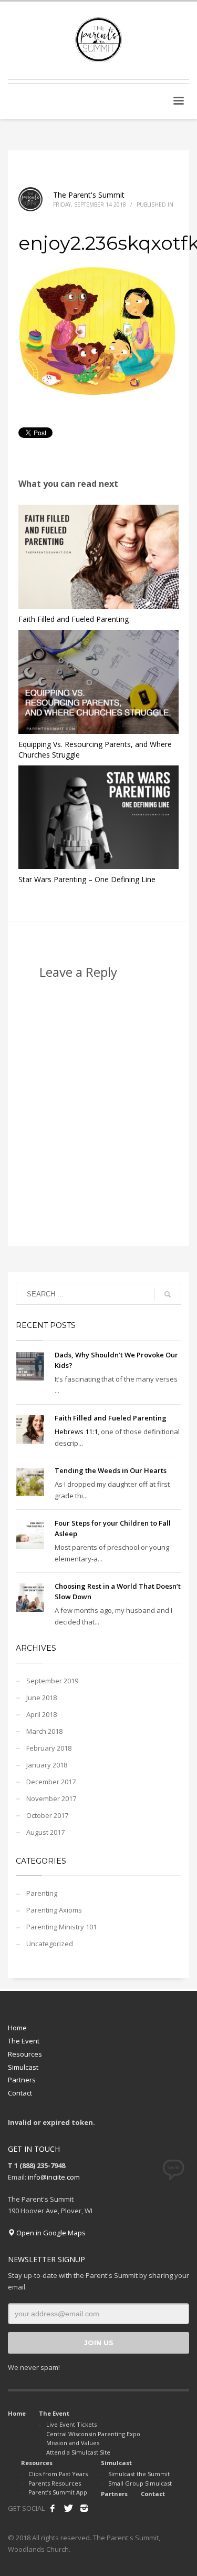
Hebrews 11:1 (76, 1432)
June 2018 (42, 1698)
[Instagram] (84, 2508)
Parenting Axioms (54, 1910)
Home (17, 2028)
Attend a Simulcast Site (78, 2452)
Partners (22, 2080)
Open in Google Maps (50, 2233)
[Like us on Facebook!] (53, 2508)
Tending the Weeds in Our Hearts (111, 1470)
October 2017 (47, 1815)
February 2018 (49, 1748)
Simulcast (23, 2067)
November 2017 (51, 1798)
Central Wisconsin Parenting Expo (93, 2434)
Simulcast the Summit (139, 2474)
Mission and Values (73, 2443)
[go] (168, 1294)
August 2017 (45, 1832)
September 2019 (52, 1681)
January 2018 (47, 1765)
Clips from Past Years (58, 2474)
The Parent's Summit (89, 195)
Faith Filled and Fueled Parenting (74, 619)
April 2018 (42, 1714)
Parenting (42, 1893)
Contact (20, 2093)
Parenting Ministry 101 (61, 1927)
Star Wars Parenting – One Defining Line (87, 879)
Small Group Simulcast (140, 2483)
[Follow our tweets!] (68, 2508)
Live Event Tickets (71, 2424)
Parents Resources (55, 2483)
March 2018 (44, 1731)
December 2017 (51, 1782)
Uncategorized (50, 1944)
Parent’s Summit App (58, 2492)
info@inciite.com (54, 2177)
